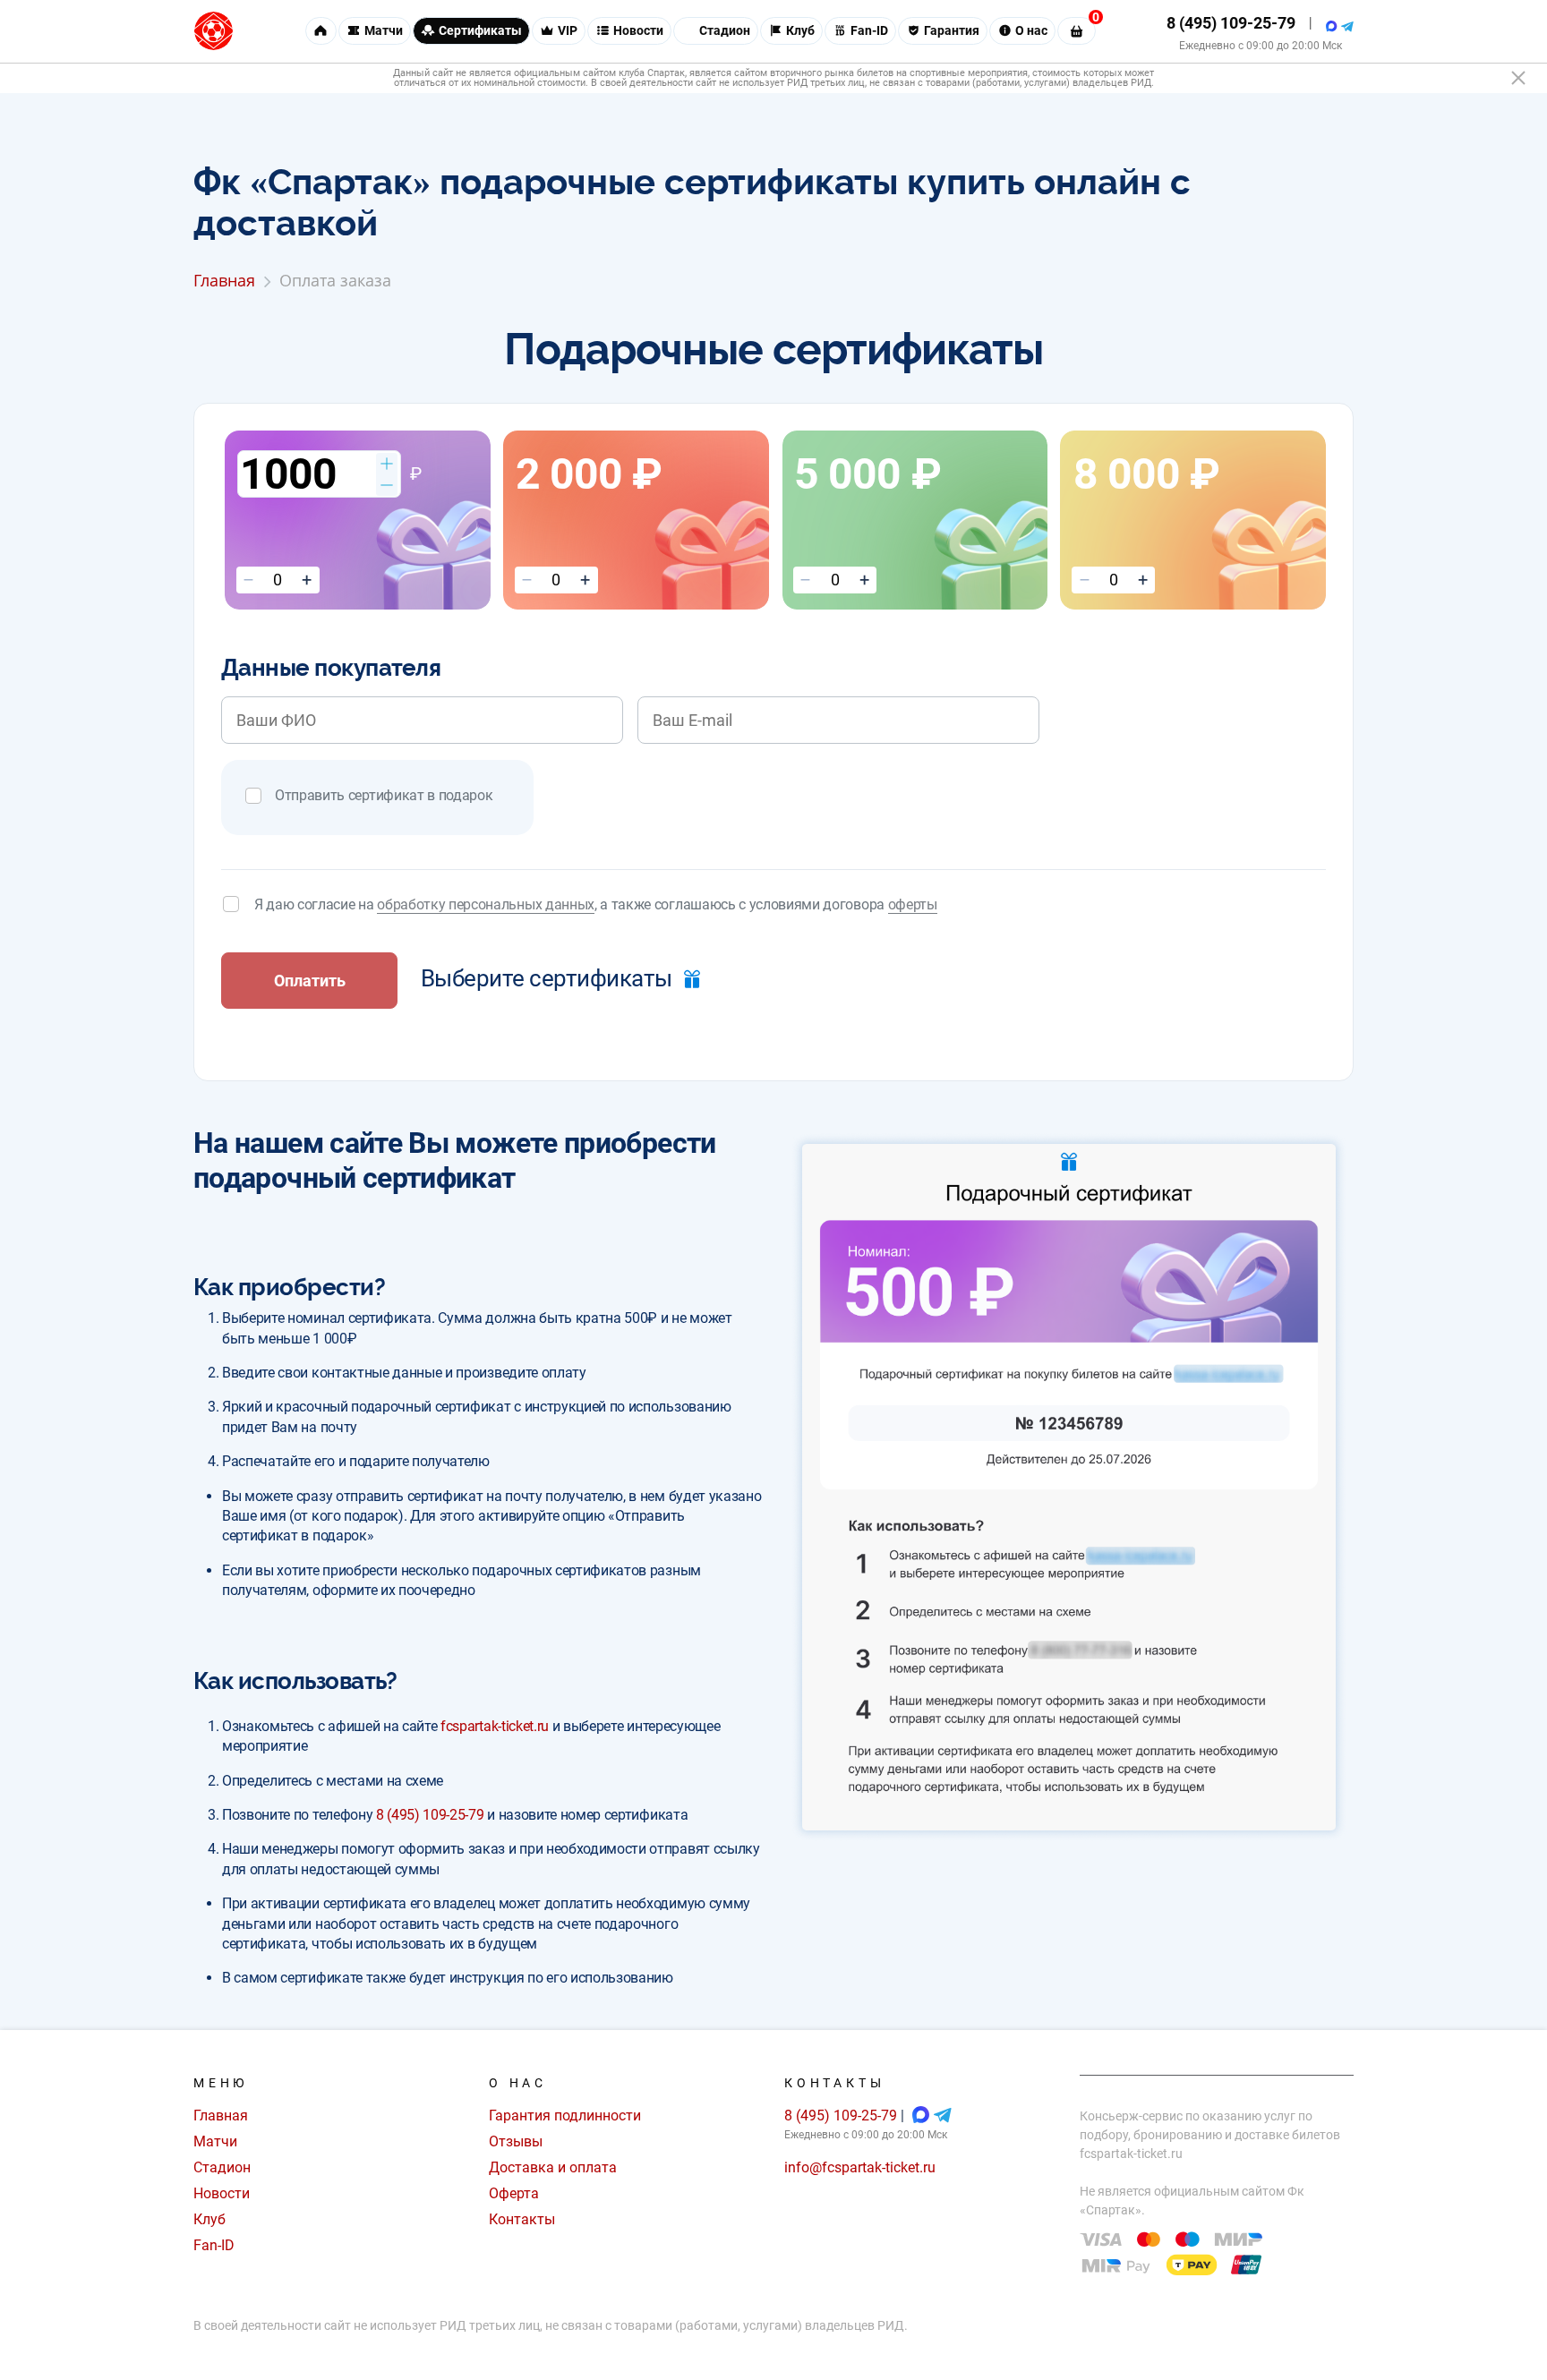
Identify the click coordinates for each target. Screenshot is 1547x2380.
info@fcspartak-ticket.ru (860, 2167)
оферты (913, 904)
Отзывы (516, 2141)
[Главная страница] (214, 31)
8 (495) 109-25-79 (1231, 23)
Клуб (209, 2219)
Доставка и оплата (553, 2167)
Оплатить (310, 981)
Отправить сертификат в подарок (384, 795)
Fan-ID (214, 2245)
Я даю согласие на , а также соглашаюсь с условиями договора (596, 904)
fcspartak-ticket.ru (495, 1726)
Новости (222, 2193)
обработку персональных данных (486, 904)
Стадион (222, 2167)
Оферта (514, 2193)
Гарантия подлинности (565, 2116)
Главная (221, 2116)
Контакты (522, 2219)
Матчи (215, 2141)
